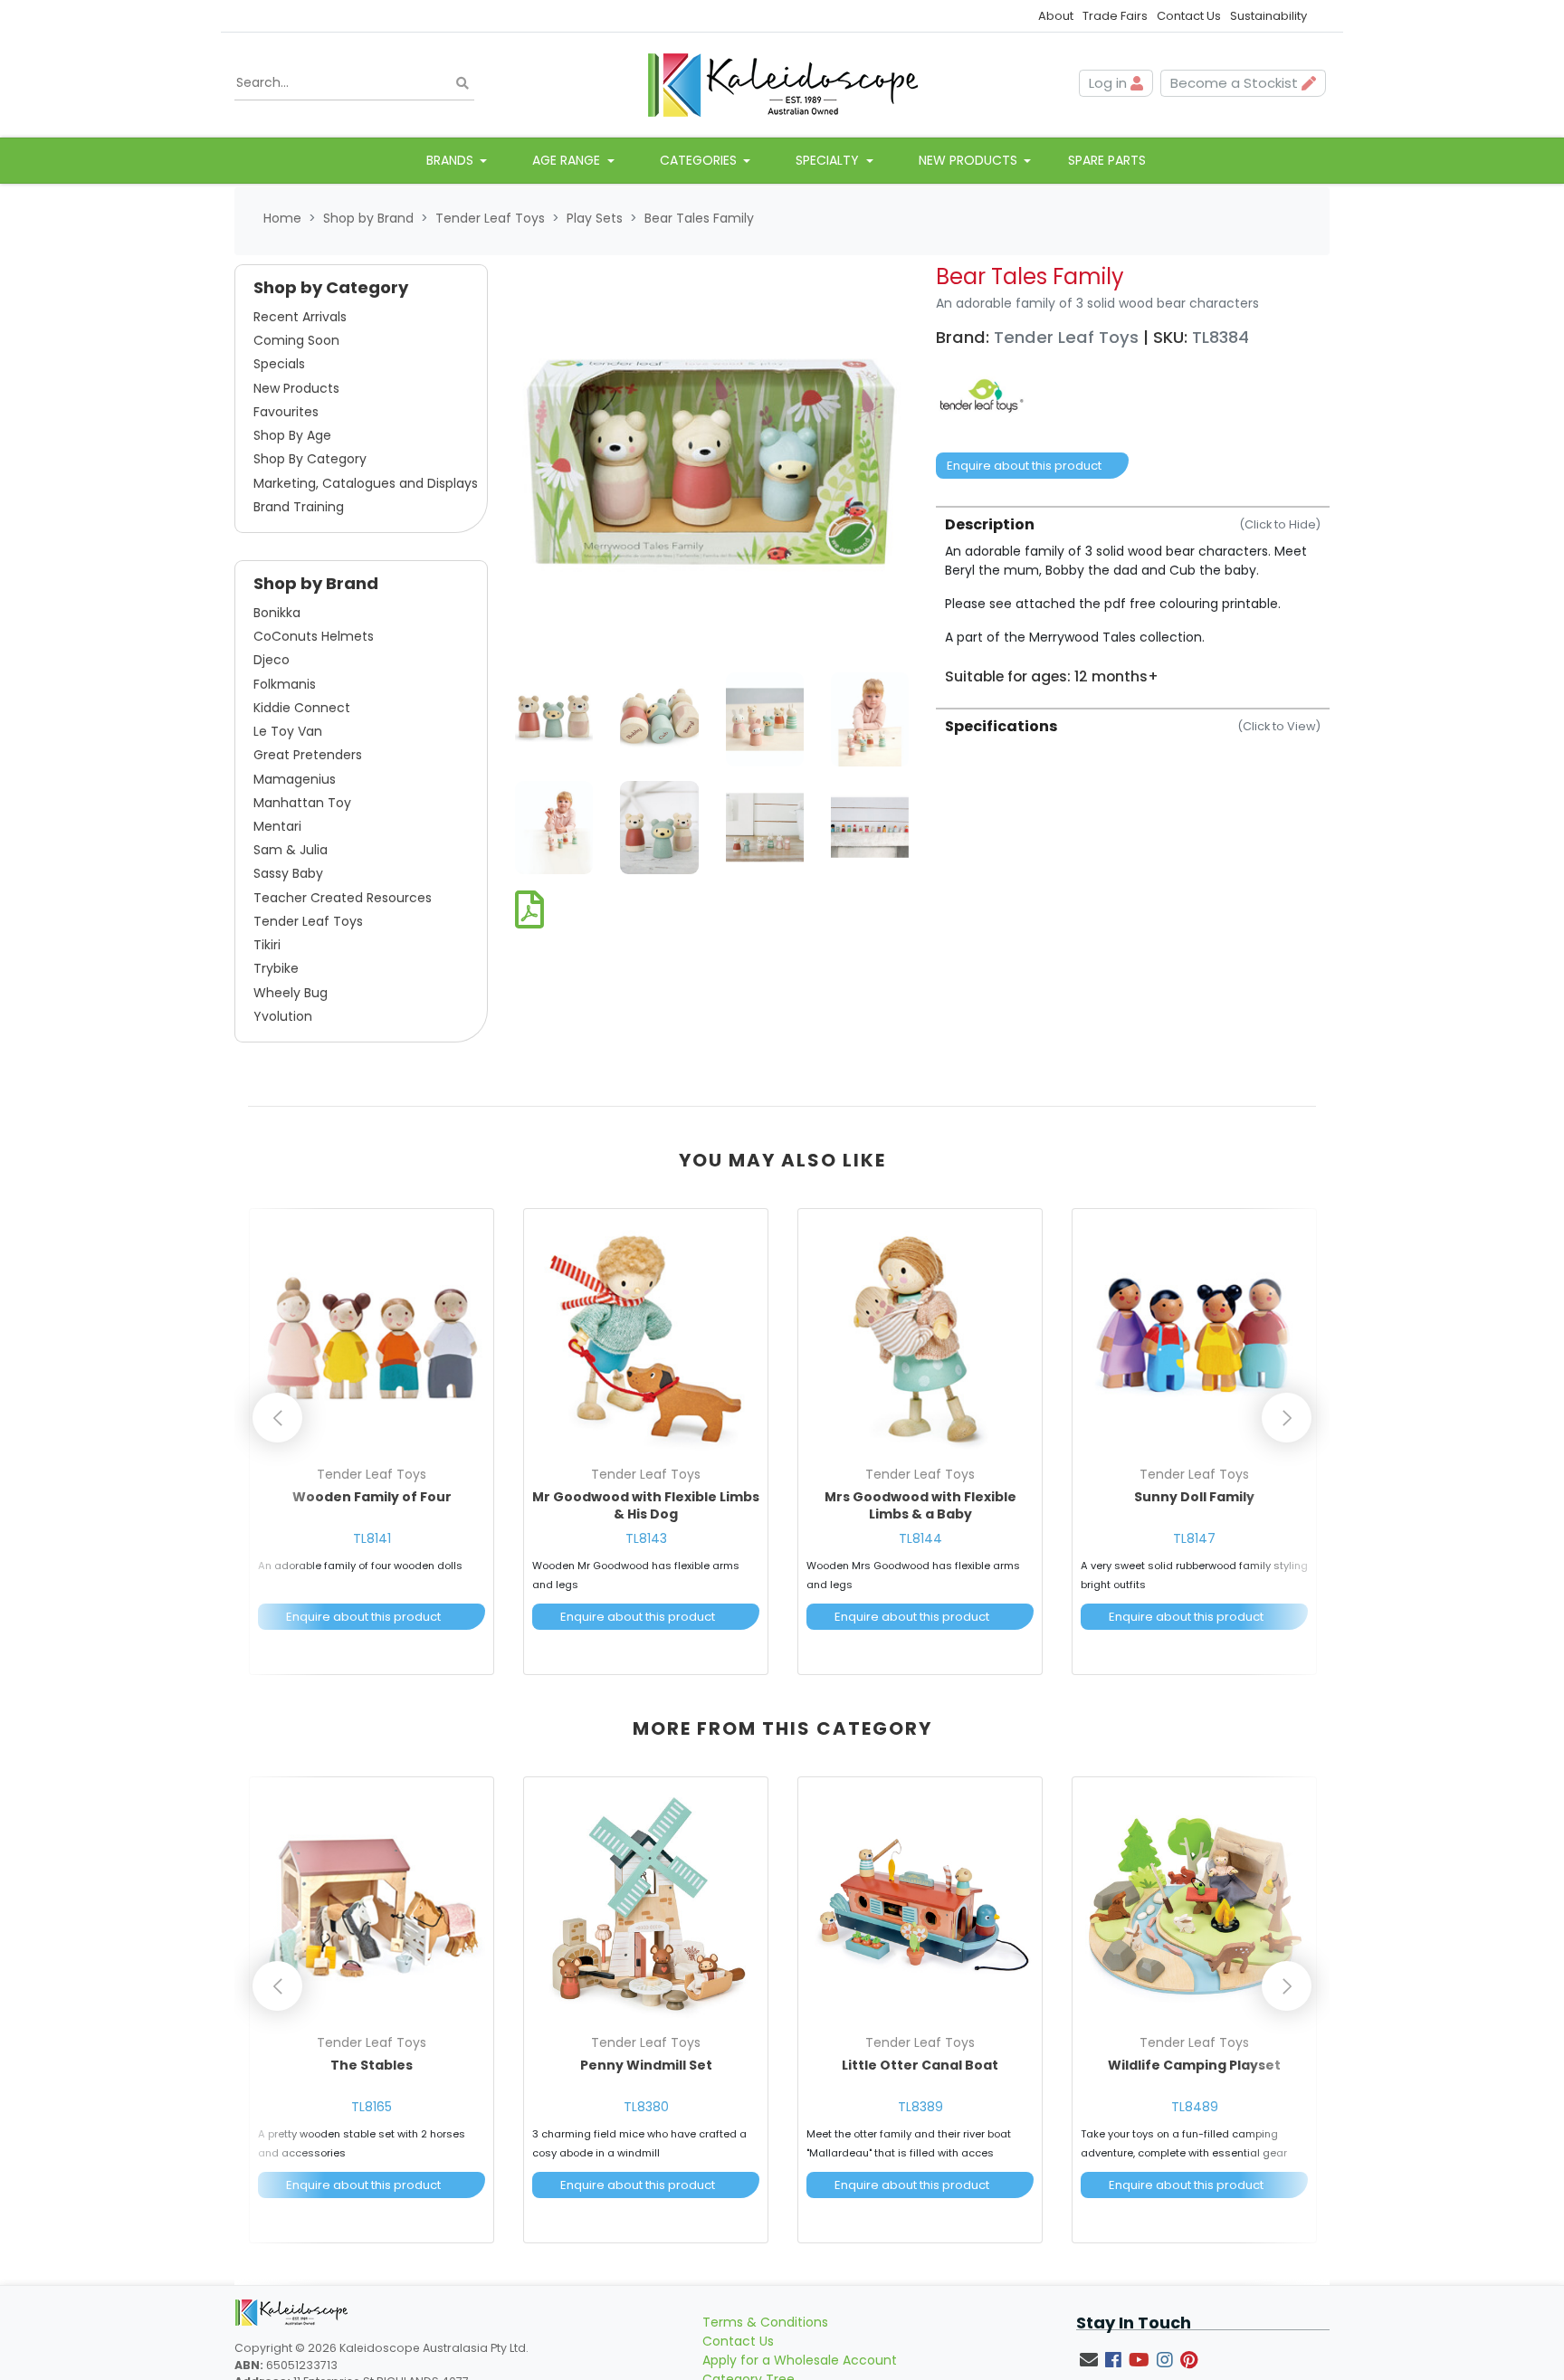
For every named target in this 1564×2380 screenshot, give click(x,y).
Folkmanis (285, 684)
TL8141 (372, 1538)
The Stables (372, 2065)
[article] (372, 1445)
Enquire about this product (1024, 466)
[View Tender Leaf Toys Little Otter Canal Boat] (920, 1906)
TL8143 (646, 1538)
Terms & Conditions (765, 2322)
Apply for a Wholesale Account (800, 2360)
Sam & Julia (291, 850)
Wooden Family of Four (372, 1497)
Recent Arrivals (300, 317)
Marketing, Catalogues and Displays (366, 483)
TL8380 (646, 2107)
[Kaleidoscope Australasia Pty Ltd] (782, 83)
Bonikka (277, 613)
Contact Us (1189, 16)
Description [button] (1133, 524)
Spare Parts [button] (1107, 160)
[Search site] (463, 84)
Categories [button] (700, 160)
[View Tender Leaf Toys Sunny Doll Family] (1194, 1338)
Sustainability (1268, 16)
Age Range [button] (568, 160)
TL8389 (920, 2107)
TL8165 (372, 2107)
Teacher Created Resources (343, 898)
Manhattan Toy (302, 803)
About (1056, 16)
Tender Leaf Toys (308, 921)
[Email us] (1089, 2360)
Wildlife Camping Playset (1194, 2065)
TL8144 (920, 1538)
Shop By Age (292, 435)
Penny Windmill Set (646, 2065)
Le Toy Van (288, 731)
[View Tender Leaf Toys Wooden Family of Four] (372, 1338)
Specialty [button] (829, 160)
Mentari (277, 826)
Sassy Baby (288, 873)
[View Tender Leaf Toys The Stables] (372, 1906)
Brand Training (299, 507)
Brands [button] (452, 160)
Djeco (272, 660)
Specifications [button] (1133, 726)
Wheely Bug (291, 993)
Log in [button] (1110, 83)
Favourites (286, 412)
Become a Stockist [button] (1236, 83)
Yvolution (283, 1016)
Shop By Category (310, 459)
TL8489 (1195, 2107)
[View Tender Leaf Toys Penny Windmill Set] (646, 1906)
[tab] (1133, 595)
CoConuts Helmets (314, 636)
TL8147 (1194, 1538)
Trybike (276, 968)
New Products (296, 388)
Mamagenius (295, 779)
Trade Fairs (1115, 16)
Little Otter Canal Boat (920, 2065)
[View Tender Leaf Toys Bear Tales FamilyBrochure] (529, 911)
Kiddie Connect (302, 708)
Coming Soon (296, 340)
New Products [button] (970, 160)
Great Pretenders (308, 755)
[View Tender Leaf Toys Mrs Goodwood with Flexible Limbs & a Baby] (920, 1338)
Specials (279, 364)
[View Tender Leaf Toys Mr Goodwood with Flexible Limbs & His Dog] (646, 1338)
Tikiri (267, 945)
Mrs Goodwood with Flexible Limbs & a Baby (920, 1506)
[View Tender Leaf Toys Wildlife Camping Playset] (1194, 1906)
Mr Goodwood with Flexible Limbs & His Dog (646, 1506)
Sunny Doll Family (1194, 1497)
